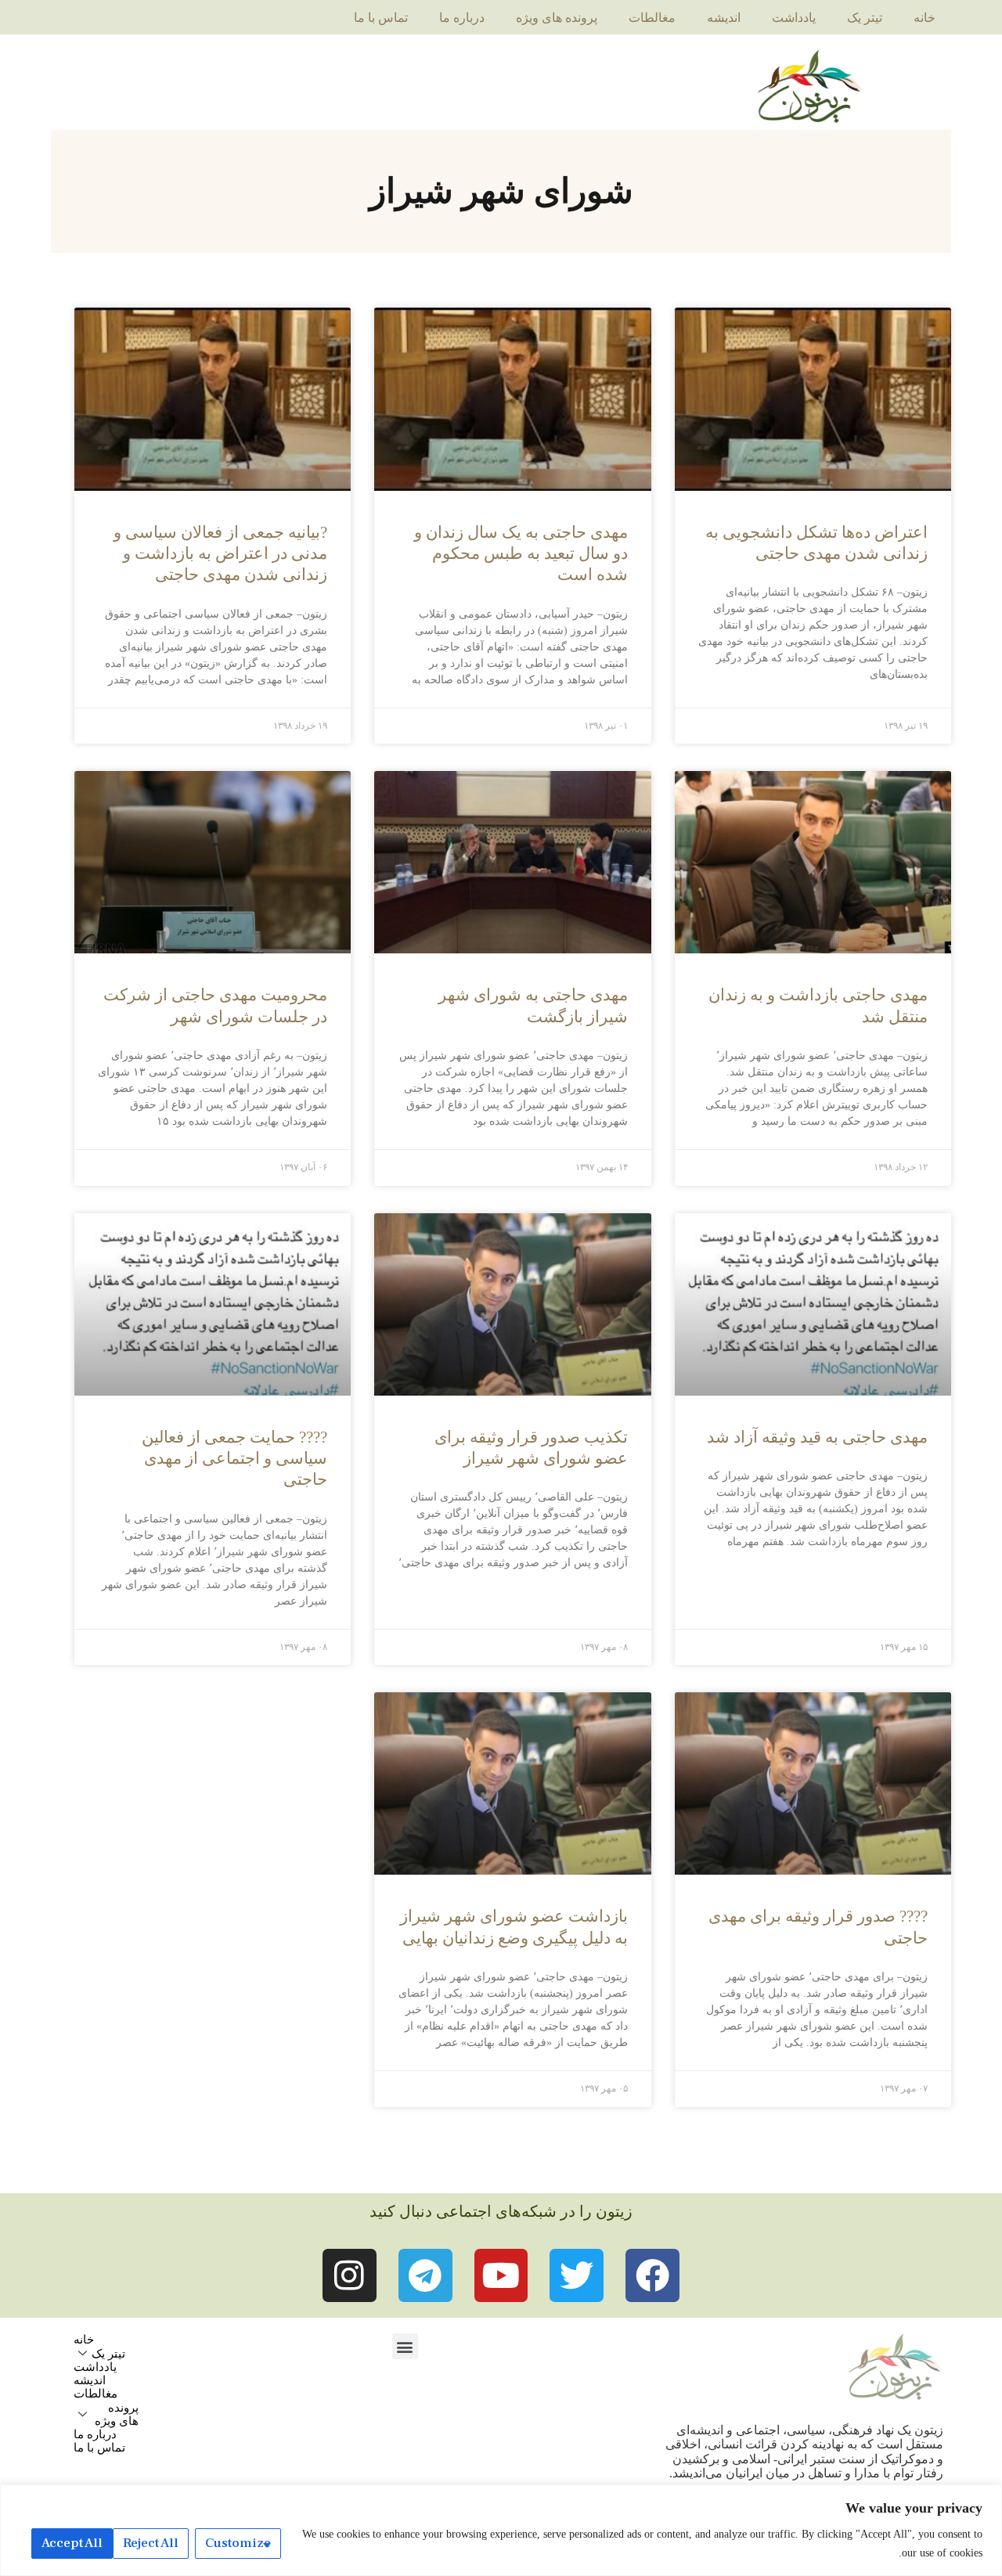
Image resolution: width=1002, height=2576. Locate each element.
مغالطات (652, 18)
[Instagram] (350, 2276)
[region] (501, 2530)
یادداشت (794, 18)
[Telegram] (425, 2276)
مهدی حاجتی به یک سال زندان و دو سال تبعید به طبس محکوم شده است (521, 554)
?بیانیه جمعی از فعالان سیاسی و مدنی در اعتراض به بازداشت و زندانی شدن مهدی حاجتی (220, 554)
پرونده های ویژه (557, 18)
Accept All (72, 2543)
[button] (405, 2346)
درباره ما (462, 18)
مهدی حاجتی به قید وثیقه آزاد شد (817, 1437)
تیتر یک (865, 18)
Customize (238, 2543)
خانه (925, 18)
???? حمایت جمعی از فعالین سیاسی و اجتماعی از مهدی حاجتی (234, 1459)
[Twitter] (577, 2276)
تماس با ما (381, 18)
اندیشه (724, 18)
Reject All (151, 2543)
